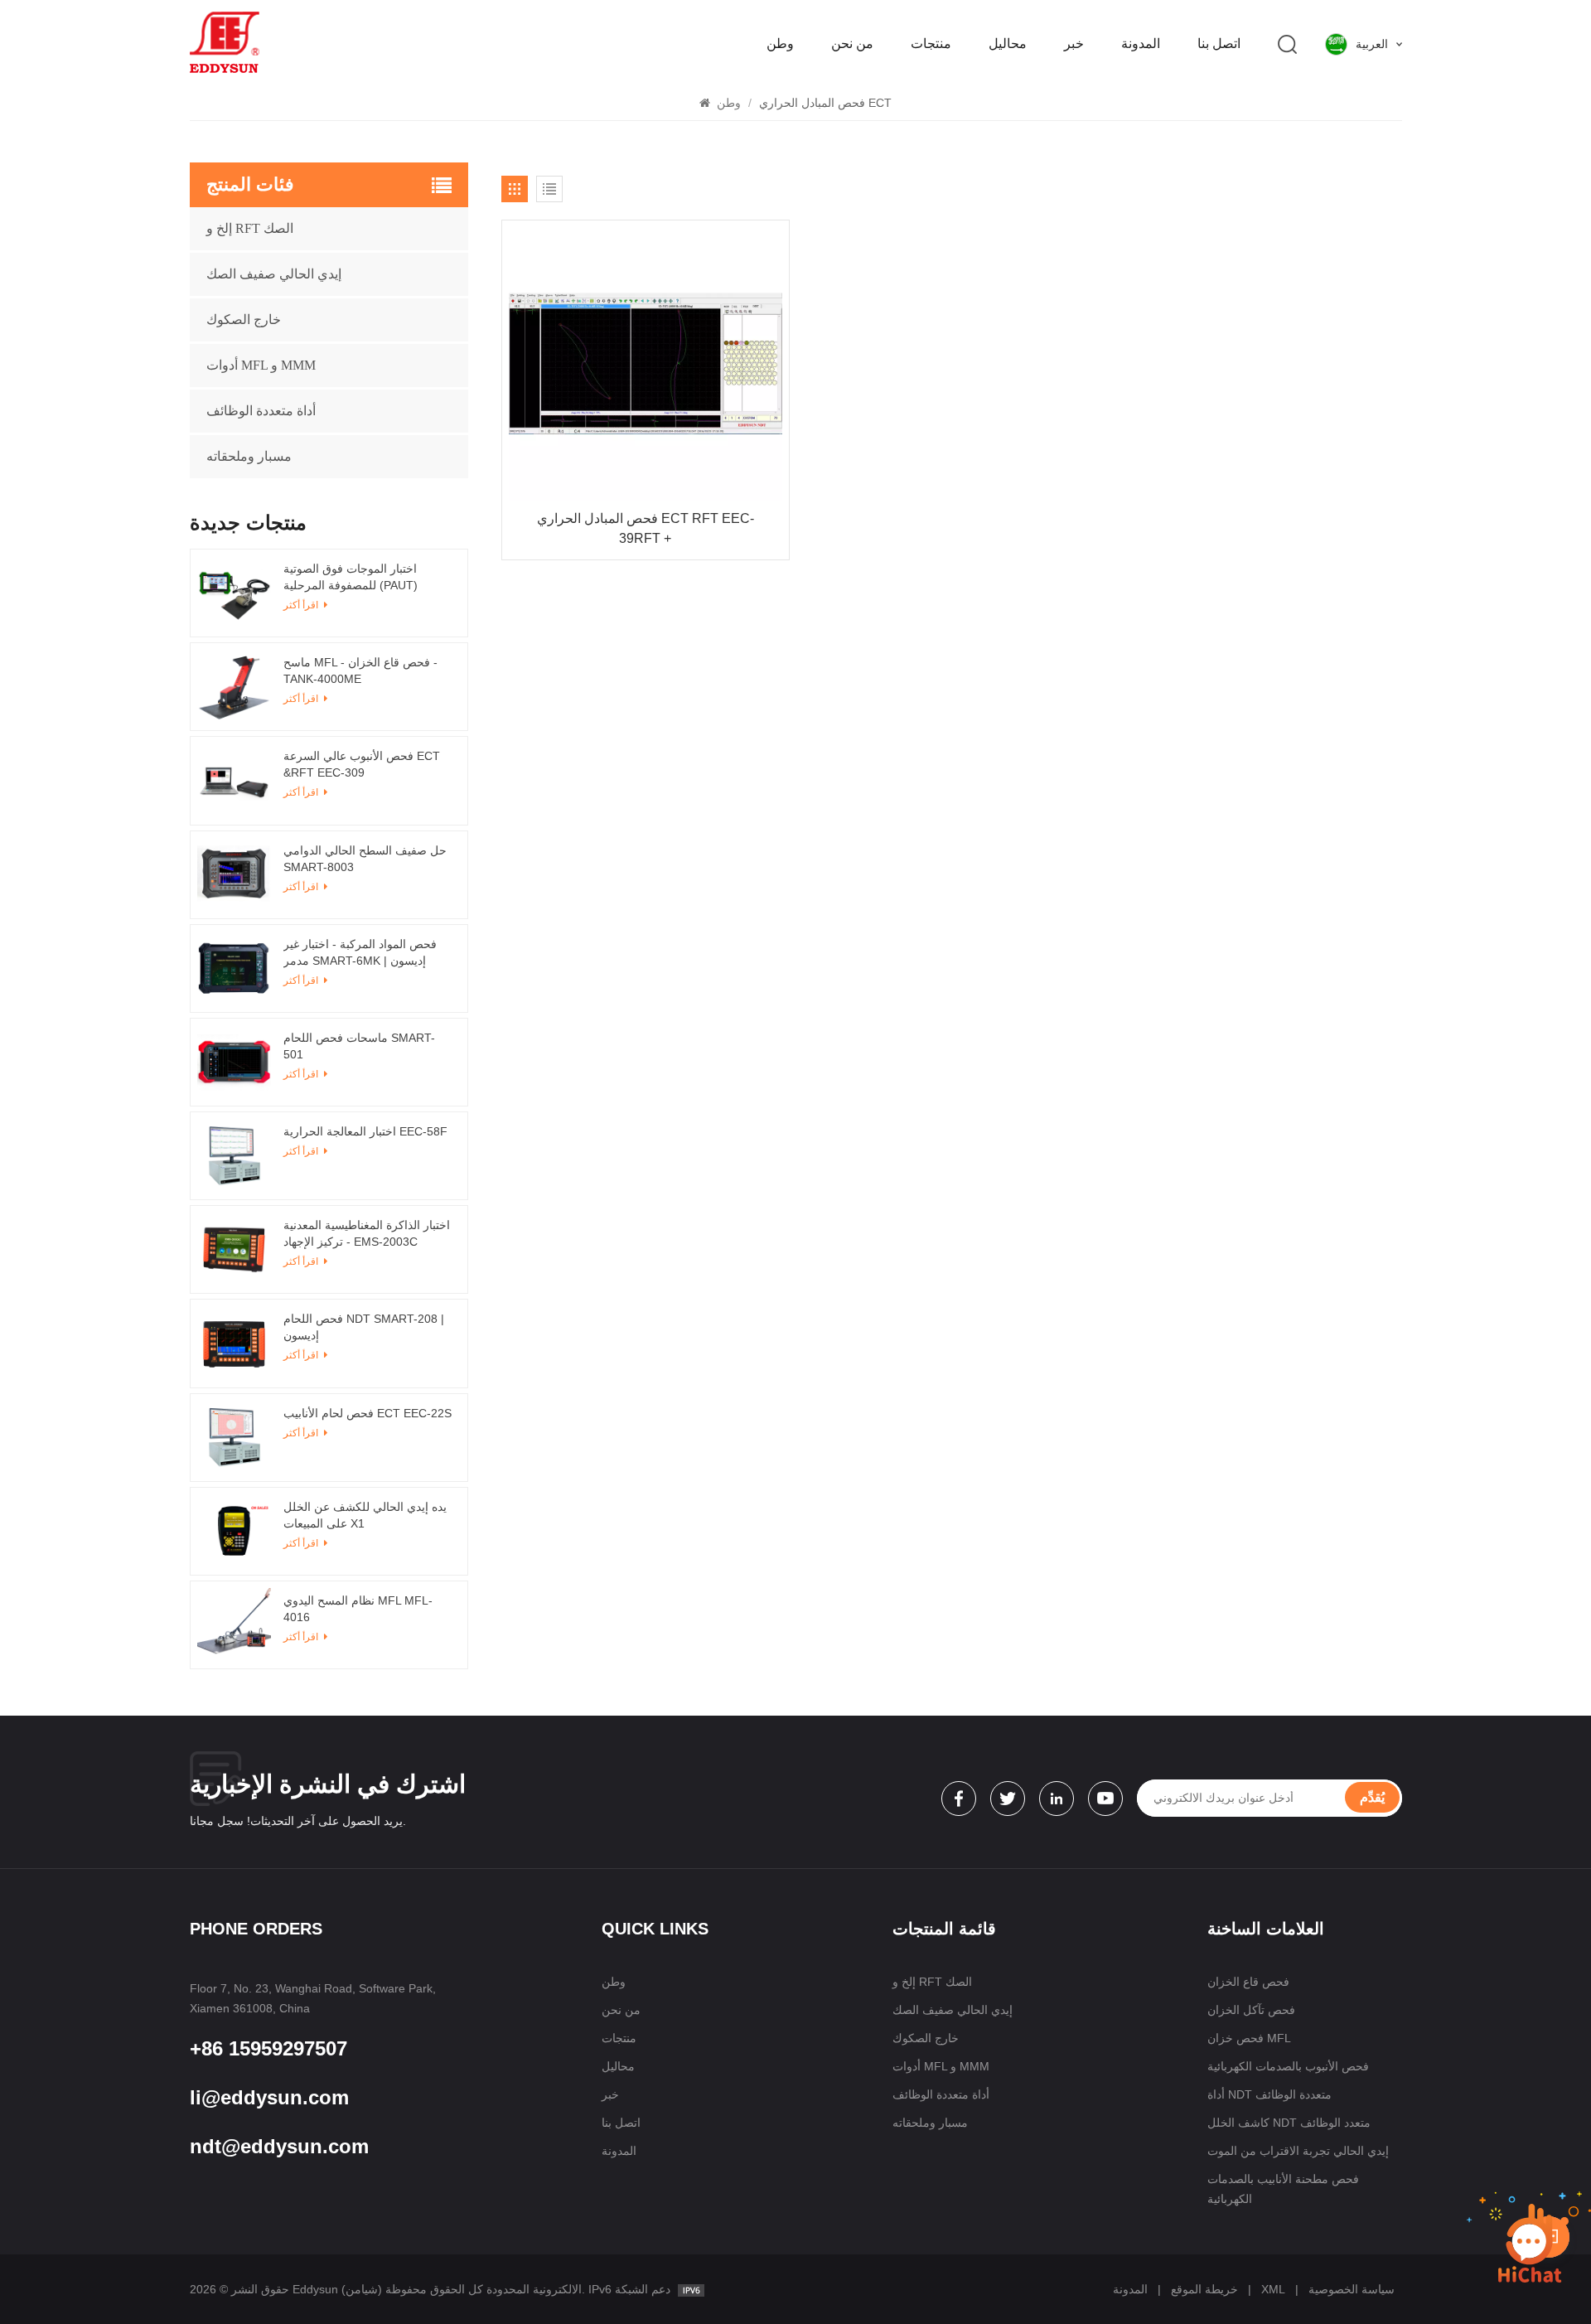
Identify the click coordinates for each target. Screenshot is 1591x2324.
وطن (780, 44)
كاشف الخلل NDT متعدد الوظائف (1289, 2123)
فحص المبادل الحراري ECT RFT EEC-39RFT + (646, 528)
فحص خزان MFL (1249, 2038)
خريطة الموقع (1204, 2289)
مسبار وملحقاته (249, 456)
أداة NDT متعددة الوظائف (1269, 2094)
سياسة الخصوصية (1352, 2289)
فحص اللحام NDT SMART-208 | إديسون (364, 1327)
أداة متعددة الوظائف (261, 411)
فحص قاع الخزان (1248, 1982)
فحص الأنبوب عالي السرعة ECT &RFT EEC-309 (362, 764)
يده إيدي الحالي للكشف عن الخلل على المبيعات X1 (365, 1515)
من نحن (852, 44)
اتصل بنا (1219, 44)
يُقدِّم (1372, 1797)
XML (1273, 2289)
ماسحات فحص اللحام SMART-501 (359, 1046)
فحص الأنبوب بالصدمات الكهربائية (1288, 2066)
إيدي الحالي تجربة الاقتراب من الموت (1298, 2151)
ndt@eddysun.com (279, 2146)
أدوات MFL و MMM (261, 365)
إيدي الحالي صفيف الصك (274, 274)
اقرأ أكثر (302, 1151)
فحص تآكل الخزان (1251, 2010)
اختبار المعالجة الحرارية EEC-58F (365, 1131)
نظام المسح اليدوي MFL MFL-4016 (358, 1609)
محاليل (1008, 44)
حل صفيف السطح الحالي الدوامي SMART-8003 (365, 859)
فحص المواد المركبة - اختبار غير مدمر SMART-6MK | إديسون (360, 952)
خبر (1074, 44)
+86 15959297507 (268, 2048)
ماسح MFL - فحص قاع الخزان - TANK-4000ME (360, 671)
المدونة (1141, 44)
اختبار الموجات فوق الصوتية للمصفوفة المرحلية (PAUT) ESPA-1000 (351, 578)
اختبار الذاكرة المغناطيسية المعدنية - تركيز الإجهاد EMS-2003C (367, 1233)
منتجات (931, 44)
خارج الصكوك (244, 320)
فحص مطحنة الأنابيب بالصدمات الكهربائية (1283, 2189)
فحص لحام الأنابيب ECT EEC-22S (368, 1413)
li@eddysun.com (269, 2097)
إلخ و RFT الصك (250, 228)
